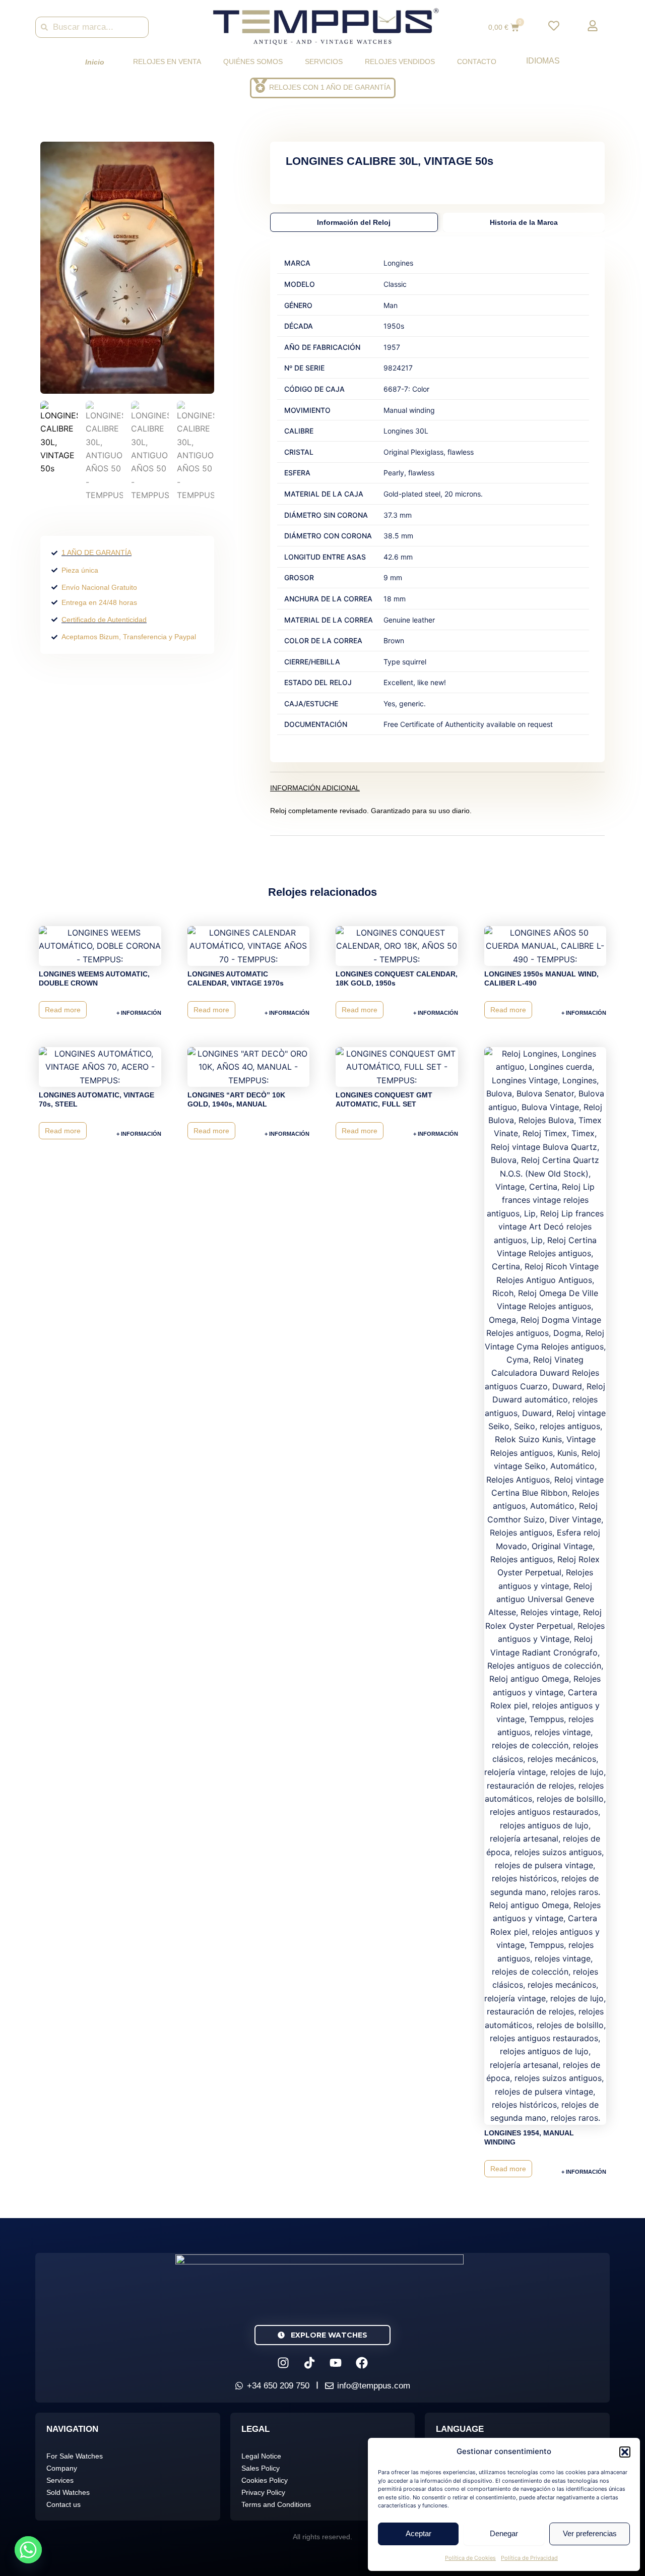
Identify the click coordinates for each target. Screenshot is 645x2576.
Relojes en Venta (167, 62)
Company (62, 2468)
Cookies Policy (265, 2480)
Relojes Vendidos (400, 62)
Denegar (504, 2533)
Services (60, 2480)
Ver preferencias (590, 2533)
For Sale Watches (75, 2456)
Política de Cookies (470, 2558)
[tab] (354, 222)
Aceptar (418, 2533)
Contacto (477, 62)
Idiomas (543, 61)
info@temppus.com (374, 2386)
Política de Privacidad (529, 2558)
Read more (63, 1010)
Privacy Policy (263, 2492)
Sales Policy (261, 2468)
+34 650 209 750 (278, 2386)
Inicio (95, 62)
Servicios (324, 62)
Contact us (63, 2504)
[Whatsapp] (28, 2550)
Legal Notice (261, 2456)
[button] (625, 2452)
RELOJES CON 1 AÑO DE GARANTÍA (330, 87)
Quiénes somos (253, 62)
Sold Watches (68, 2492)
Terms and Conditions (276, 2504)
